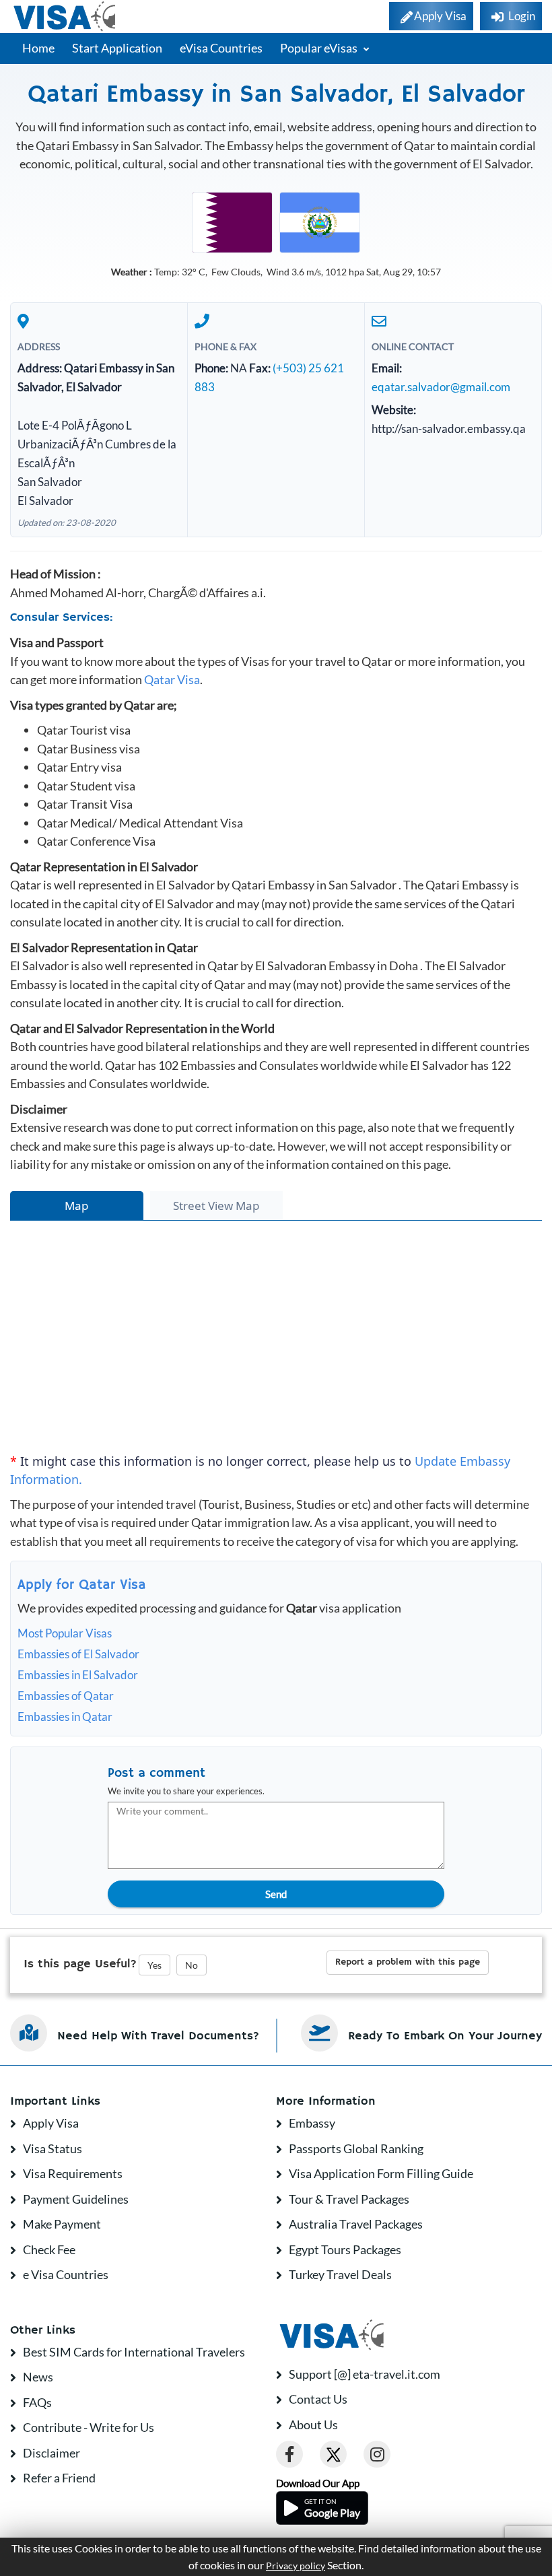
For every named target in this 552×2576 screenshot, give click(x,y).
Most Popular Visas (65, 1633)
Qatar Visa (172, 679)
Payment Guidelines (76, 2199)
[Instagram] (377, 2454)
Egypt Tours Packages (345, 2249)
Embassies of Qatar (66, 1696)
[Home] (66, 16)
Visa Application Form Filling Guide (381, 2173)
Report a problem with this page (408, 1962)
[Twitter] (333, 2454)
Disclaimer (51, 2453)
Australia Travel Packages (356, 2224)
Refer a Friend (59, 2478)
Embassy (312, 2123)
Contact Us (318, 2399)
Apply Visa (51, 2123)
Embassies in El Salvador (78, 1675)
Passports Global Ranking (356, 2148)
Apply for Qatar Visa (82, 1585)
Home (38, 48)
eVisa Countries (221, 48)
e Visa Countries (66, 2274)
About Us (313, 2425)
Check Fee (49, 2249)
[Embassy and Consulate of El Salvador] (320, 221)
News (38, 2377)
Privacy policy (296, 2566)
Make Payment (62, 2224)
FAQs (37, 2402)
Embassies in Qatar (65, 1717)
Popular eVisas (320, 48)
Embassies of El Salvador (78, 1654)
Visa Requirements (73, 2173)
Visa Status (53, 2148)
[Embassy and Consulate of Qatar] (232, 221)
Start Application (117, 48)
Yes (154, 1965)
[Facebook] (289, 2454)
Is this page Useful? (80, 1964)
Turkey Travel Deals (340, 2274)
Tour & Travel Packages (349, 2199)
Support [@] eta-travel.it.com (365, 2374)
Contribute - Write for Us (89, 2427)
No (192, 1965)
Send (276, 1894)
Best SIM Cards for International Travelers (134, 2352)
